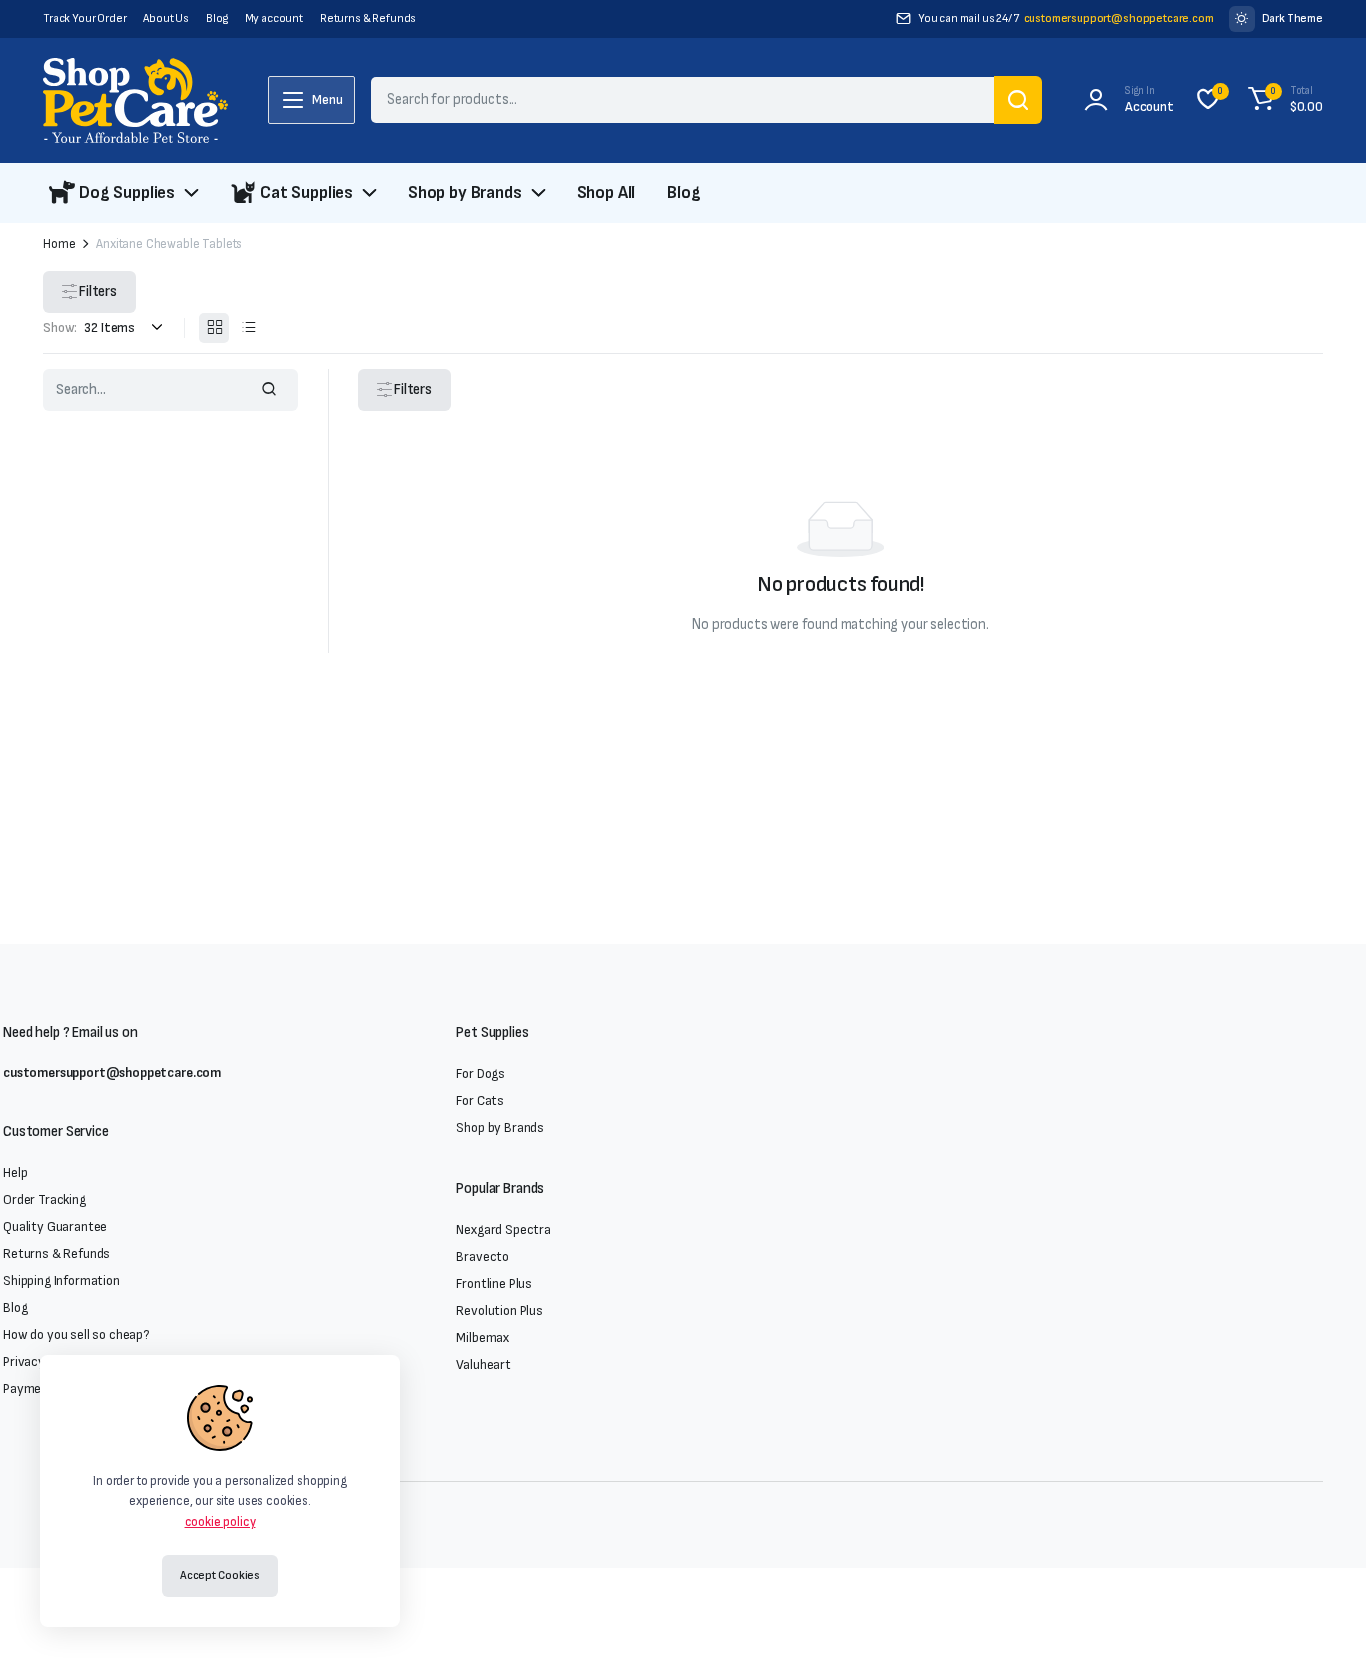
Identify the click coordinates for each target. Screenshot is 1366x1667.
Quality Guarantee (55, 1226)
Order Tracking (44, 1199)
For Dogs (480, 1073)
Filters (98, 291)
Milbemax (482, 1337)
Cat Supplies (306, 192)
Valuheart (483, 1364)
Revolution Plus (499, 1310)
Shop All (606, 192)
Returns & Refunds (368, 18)
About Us (166, 18)
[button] (1282, 100)
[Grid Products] (214, 328)
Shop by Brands (465, 192)
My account (274, 18)
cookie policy (220, 1522)
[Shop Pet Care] (135, 100)
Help (15, 1172)
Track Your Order (84, 18)
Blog (216, 18)
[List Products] (248, 328)
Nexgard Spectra (503, 1229)
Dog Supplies (127, 192)
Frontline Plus (494, 1283)
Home (59, 244)
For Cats (480, 1100)
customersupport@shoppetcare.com (1119, 18)
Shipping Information (61, 1280)
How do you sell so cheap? (76, 1334)
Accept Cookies (220, 1575)
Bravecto (482, 1256)
